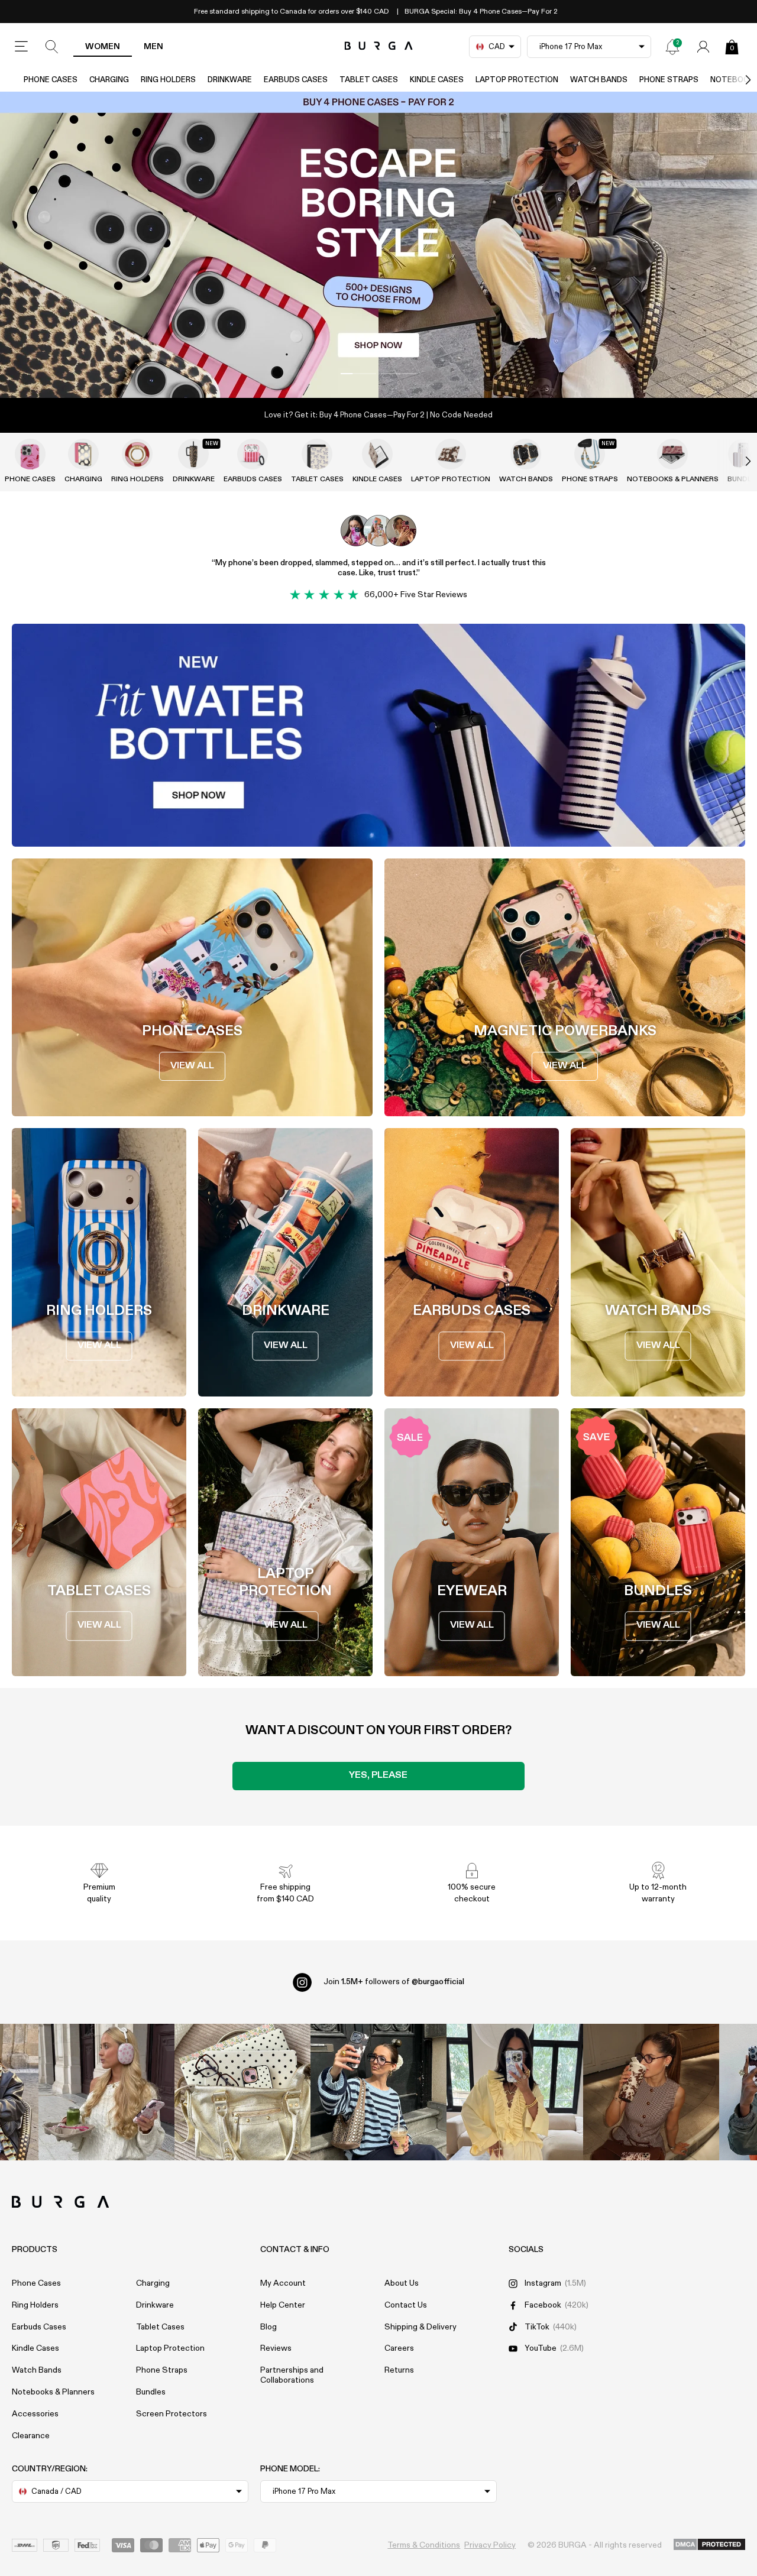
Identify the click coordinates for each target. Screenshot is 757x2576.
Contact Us (406, 2305)
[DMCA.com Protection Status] (709, 2545)
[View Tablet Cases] (317, 454)
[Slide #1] (399, 374)
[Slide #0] (358, 374)
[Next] (736, 80)
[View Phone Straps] (590, 454)
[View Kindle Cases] (377, 454)
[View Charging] (83, 454)
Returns (399, 2370)
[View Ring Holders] (137, 454)
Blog (268, 2327)
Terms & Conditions (424, 2545)
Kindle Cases (437, 80)
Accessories (35, 2414)
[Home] (379, 46)
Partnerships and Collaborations (292, 2375)
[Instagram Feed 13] (106, 2092)
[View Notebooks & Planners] (672, 454)
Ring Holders (168, 80)
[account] (703, 47)
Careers (399, 2348)
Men (153, 47)
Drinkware (230, 80)
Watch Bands (599, 80)
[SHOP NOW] (378, 245)
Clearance (31, 2436)
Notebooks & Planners (673, 479)
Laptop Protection (517, 80)
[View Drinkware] (193, 454)
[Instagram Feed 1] (378, 2092)
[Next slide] (736, 461)
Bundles (151, 2392)
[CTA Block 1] (378, 735)
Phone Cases (51, 80)
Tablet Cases (369, 80)
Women (103, 47)
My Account (283, 2283)
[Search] (52, 47)
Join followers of (394, 1982)
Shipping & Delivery (420, 2327)
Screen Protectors (172, 2414)
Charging (109, 80)
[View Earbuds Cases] (253, 454)
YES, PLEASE (378, 1775)
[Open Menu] (21, 47)
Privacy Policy (490, 2545)
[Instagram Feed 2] (515, 2092)
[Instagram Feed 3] (651, 2092)
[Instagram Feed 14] (242, 2092)
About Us (402, 2283)
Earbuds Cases (296, 80)
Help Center (283, 2305)
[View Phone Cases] (30, 454)
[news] (672, 47)
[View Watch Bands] (526, 454)
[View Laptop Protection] (451, 454)
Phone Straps (669, 80)
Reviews (276, 2348)
